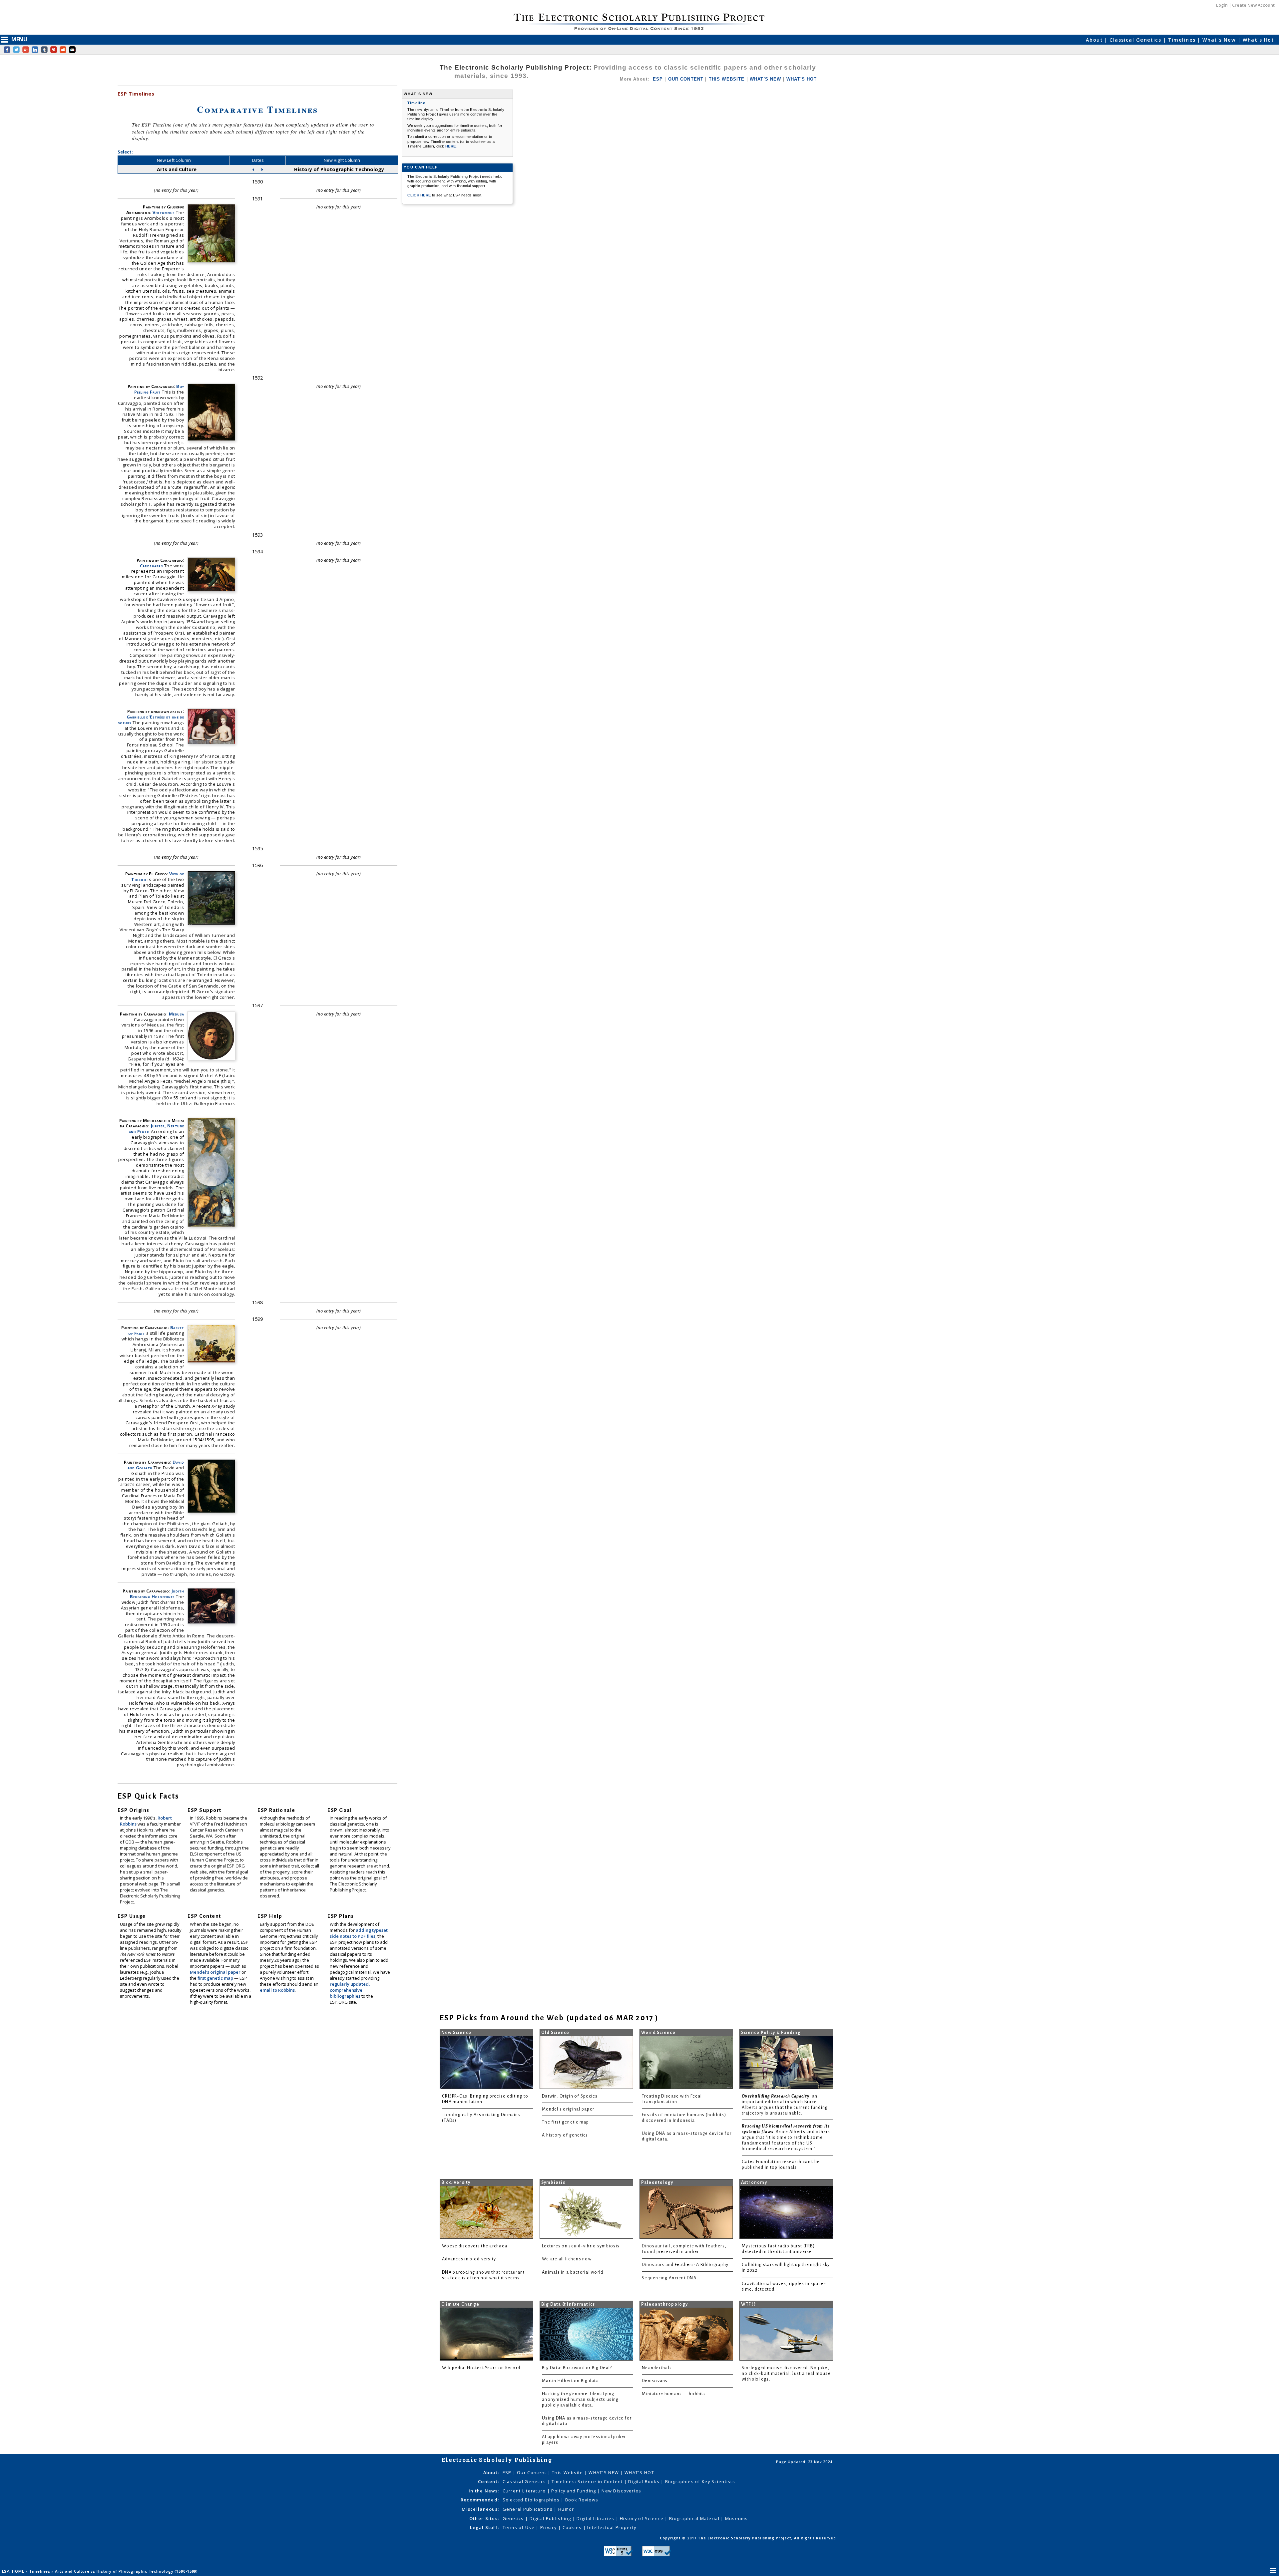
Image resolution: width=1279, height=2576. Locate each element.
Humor (566, 2509)
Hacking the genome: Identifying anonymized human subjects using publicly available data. (580, 2400)
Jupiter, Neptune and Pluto (157, 1129)
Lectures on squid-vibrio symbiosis (581, 2246)
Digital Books (644, 2481)
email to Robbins (277, 1990)
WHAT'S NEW (766, 79)
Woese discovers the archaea (475, 2246)
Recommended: (480, 2500)
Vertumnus (164, 212)
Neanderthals (657, 2368)
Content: (488, 2481)
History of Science (642, 2518)
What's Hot (1258, 40)
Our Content (532, 2472)
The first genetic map (566, 2122)
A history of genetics (565, 2135)
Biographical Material (695, 2518)
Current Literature (525, 2491)
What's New (1220, 40)
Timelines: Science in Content (588, 2481)
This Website (568, 2472)
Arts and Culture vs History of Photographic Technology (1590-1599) (127, 2571)
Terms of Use (519, 2527)
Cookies (573, 2527)
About (1095, 40)
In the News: (484, 2491)
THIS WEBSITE (727, 79)
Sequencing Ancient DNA (669, 2278)
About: (491, 2472)
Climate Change (460, 2304)
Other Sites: (484, 2518)
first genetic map (216, 1978)
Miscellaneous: (480, 2509)
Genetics (514, 2518)
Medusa (177, 1014)
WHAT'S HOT (802, 79)
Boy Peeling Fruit (159, 389)
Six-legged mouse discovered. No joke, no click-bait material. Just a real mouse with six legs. (786, 2374)
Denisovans (655, 2381)
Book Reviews (582, 2500)
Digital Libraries (596, 2518)
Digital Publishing (551, 2518)
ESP (658, 79)
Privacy (549, 2527)
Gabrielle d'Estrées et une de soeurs (151, 720)
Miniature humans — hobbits (674, 2394)
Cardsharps (151, 566)
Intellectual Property (612, 2527)
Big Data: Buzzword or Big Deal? (577, 2368)
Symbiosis (553, 2182)
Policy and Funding (574, 2491)
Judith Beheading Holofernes (157, 1594)
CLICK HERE (420, 195)
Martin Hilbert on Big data (570, 2381)
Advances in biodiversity (469, 2259)
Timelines (1183, 40)
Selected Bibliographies (532, 2500)
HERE (450, 146)
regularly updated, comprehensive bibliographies (350, 1990)
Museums (737, 2518)
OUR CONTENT (686, 79)
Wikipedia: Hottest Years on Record (481, 2368)
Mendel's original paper (216, 1972)
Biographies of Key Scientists (700, 2481)
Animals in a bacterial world (573, 2272)
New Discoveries (621, 2491)
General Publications (528, 2509)
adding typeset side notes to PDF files (359, 1933)
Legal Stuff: (484, 2527)
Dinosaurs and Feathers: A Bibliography (685, 2265)
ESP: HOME (14, 2571)
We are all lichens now (567, 2259)
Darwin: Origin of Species (570, 2096)
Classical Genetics (1136, 40)
